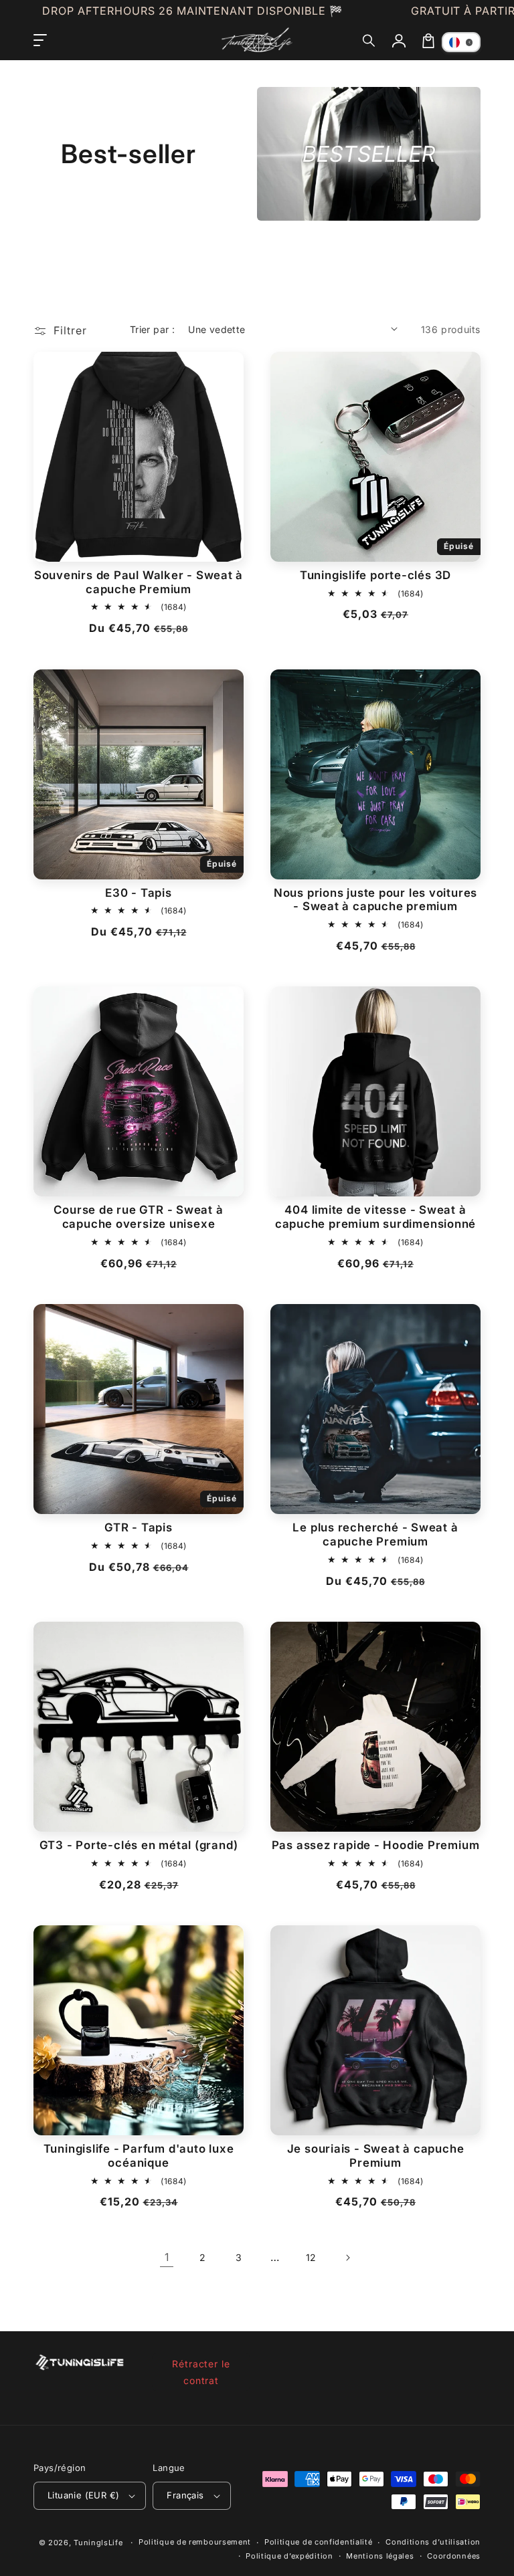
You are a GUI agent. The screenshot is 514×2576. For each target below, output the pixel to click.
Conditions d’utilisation (433, 2542)
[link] (167, 2258)
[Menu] (40, 41)
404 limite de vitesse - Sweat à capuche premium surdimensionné (375, 1217)
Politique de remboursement (195, 2542)
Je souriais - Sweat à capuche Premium (376, 2156)
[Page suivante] (347, 2258)
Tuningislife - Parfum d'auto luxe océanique (139, 2156)
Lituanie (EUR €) (83, 2495)
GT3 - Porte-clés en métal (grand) (139, 1845)
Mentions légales (380, 2556)
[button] (369, 41)
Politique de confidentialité (319, 2542)
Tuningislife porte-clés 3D (375, 575)
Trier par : (152, 329)
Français (185, 2495)
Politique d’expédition (289, 2556)
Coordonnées (454, 2556)
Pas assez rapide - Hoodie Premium (376, 1845)
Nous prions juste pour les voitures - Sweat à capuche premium (375, 900)
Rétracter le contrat (201, 2372)
